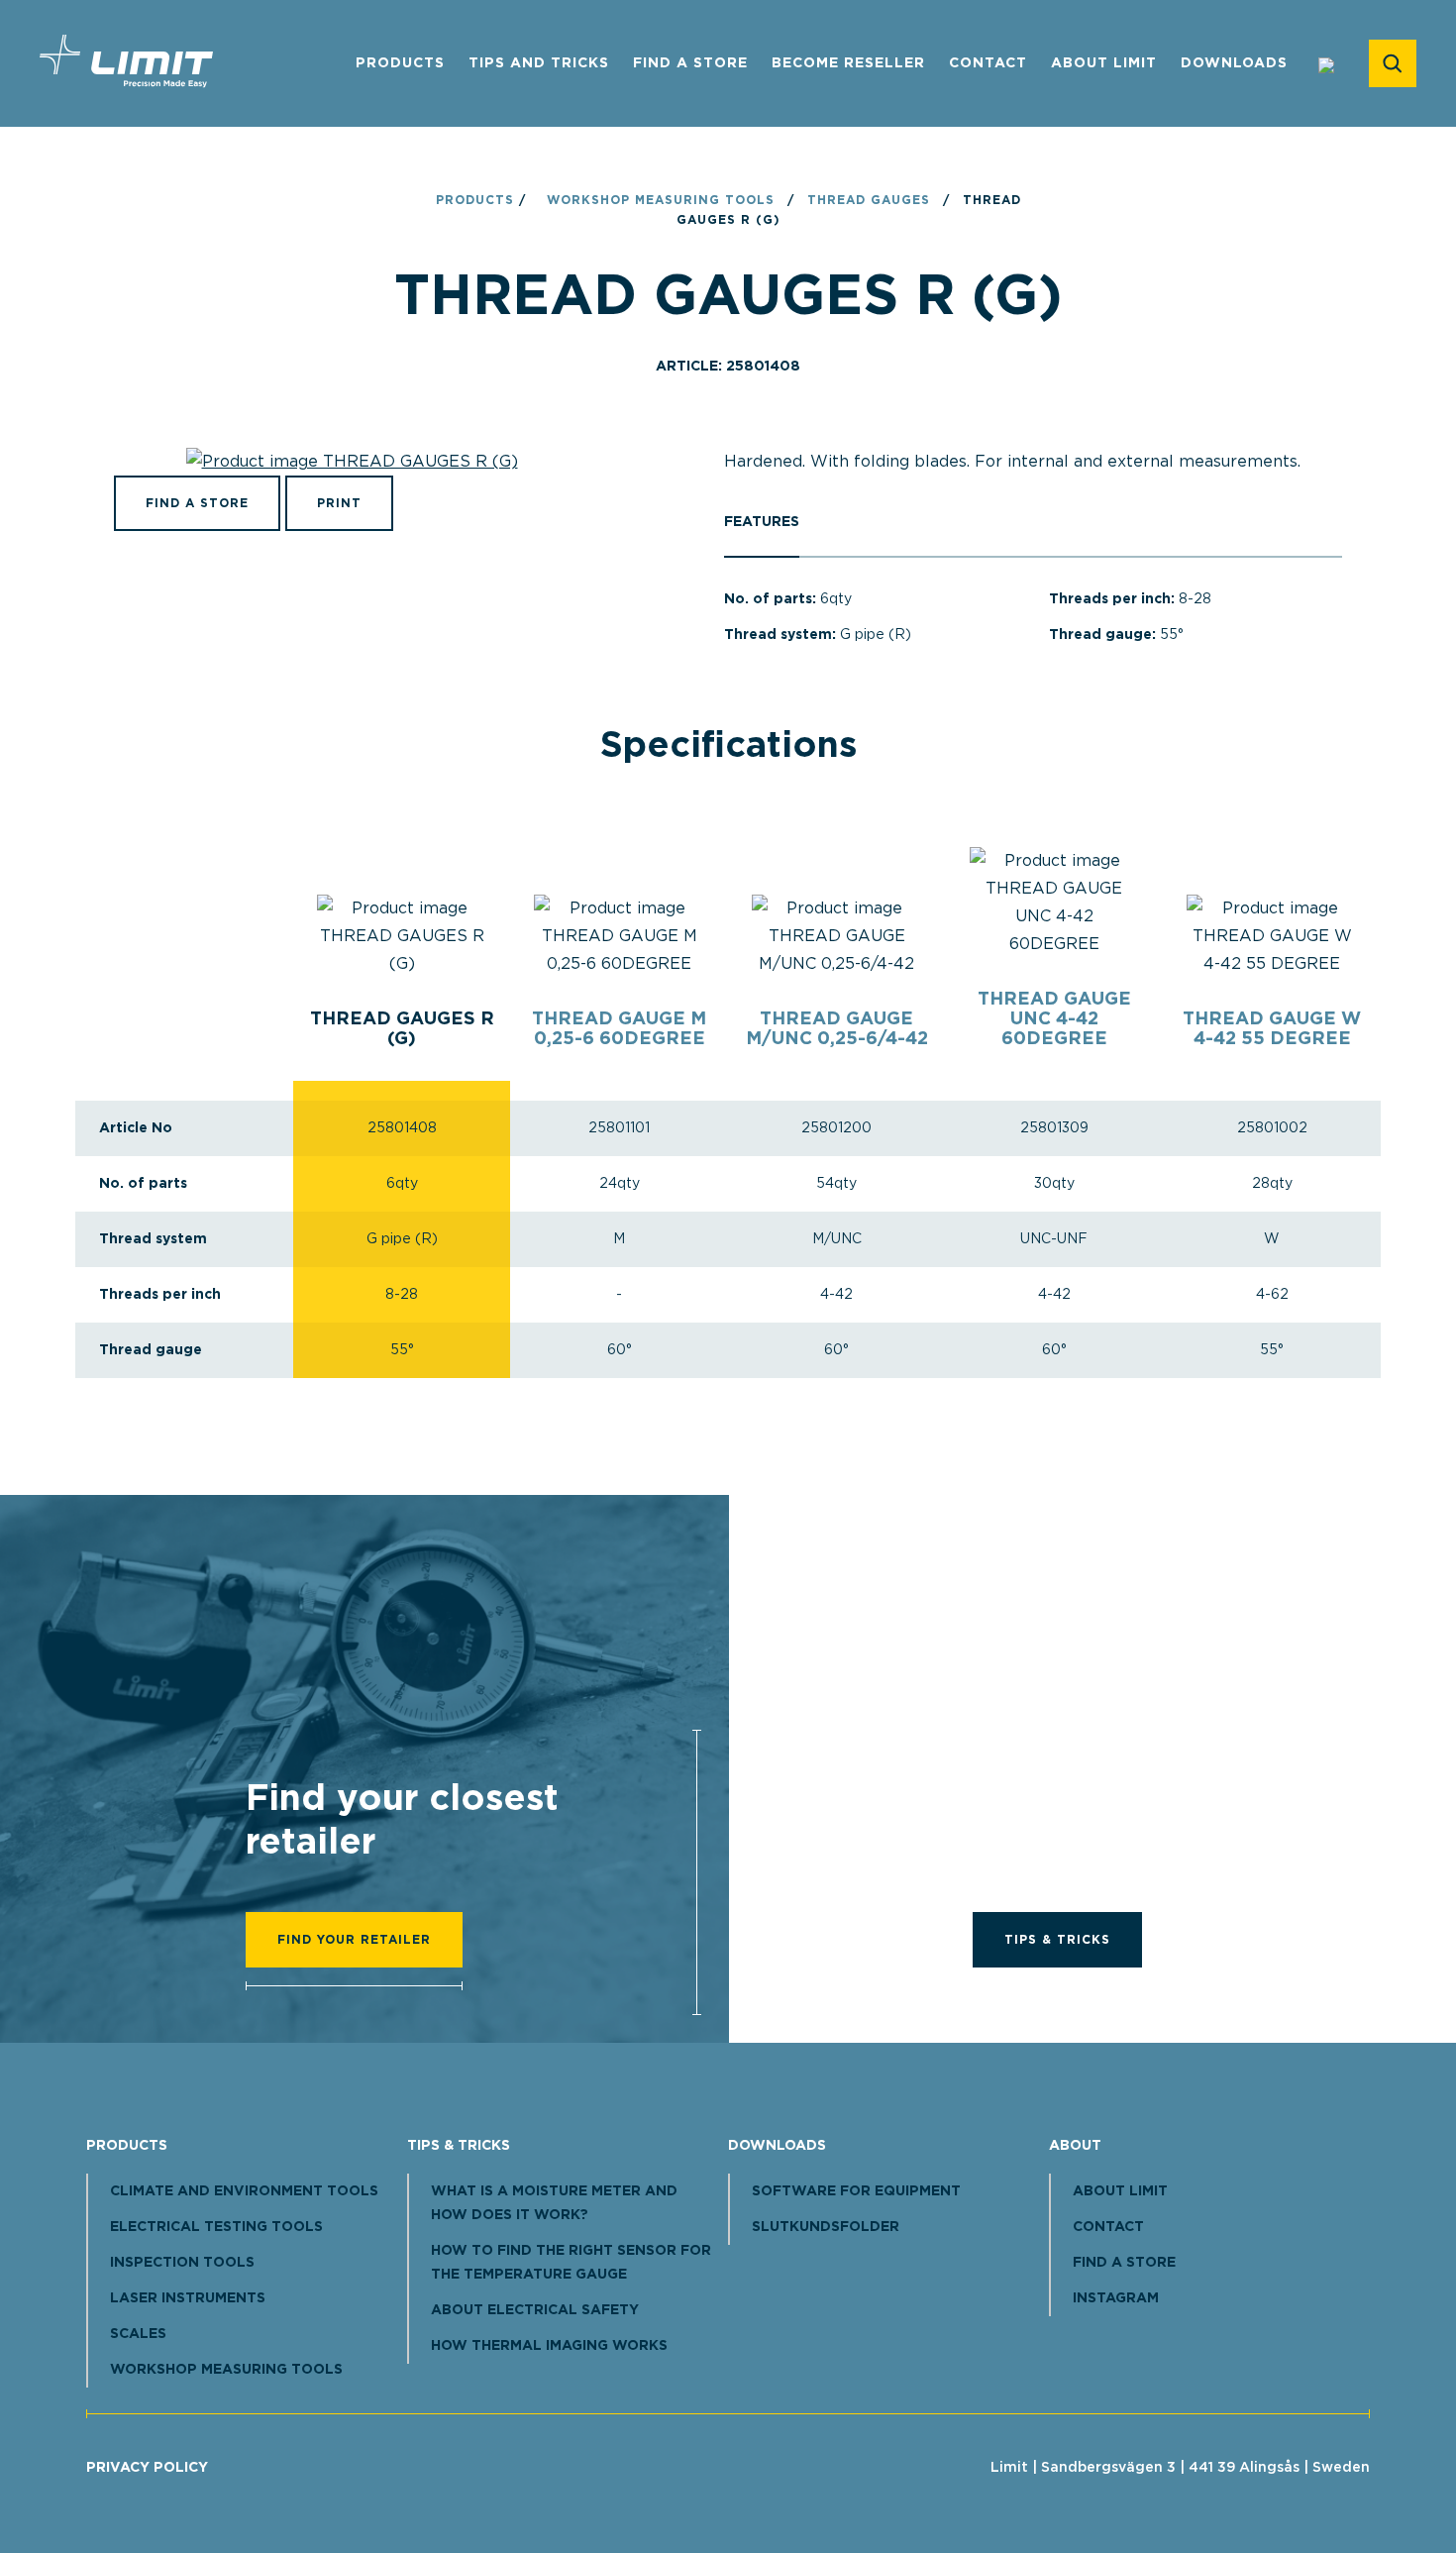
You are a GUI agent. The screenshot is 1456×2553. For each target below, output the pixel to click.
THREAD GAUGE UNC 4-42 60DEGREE (1054, 1019)
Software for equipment (856, 2191)
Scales (138, 2334)
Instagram (1116, 2298)
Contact (988, 63)
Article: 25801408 (728, 367)
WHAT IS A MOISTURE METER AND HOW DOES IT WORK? (554, 2203)
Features (762, 522)
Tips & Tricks (1057, 1940)
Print (339, 503)
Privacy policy (147, 2468)
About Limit (1104, 63)
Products (400, 63)
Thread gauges (869, 200)
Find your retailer (354, 1940)
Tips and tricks (539, 63)
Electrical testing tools (216, 2227)
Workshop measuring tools (661, 200)
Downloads (1234, 63)
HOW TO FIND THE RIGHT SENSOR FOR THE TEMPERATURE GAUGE (571, 2263)
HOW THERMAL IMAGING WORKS (549, 2346)
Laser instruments (188, 2298)
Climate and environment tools (244, 2191)
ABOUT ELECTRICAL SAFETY (535, 2310)
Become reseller (848, 63)
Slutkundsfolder (826, 2227)
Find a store (690, 63)
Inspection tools (182, 2263)
